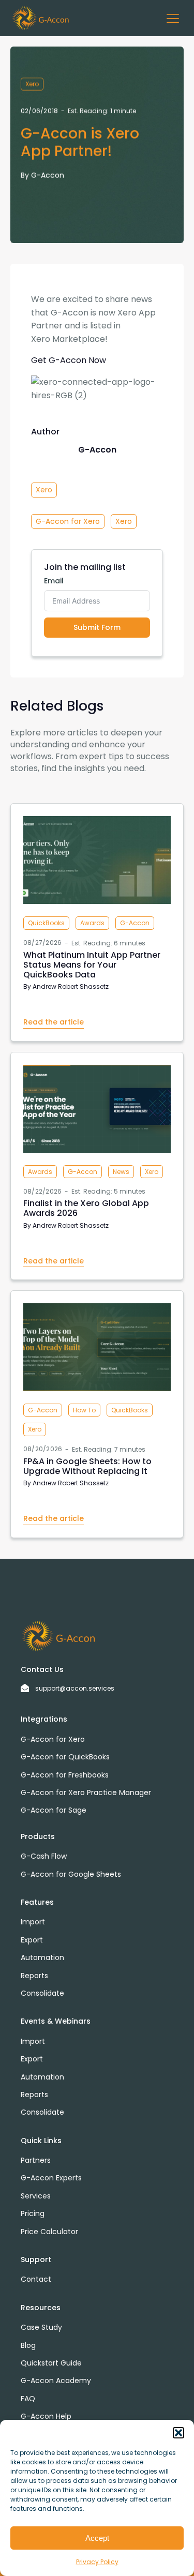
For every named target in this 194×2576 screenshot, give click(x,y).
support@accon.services (75, 1688)
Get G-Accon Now (69, 360)
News (121, 1172)
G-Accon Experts (51, 2178)
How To (84, 1410)
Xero (32, 84)
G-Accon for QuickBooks (65, 1757)
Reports (34, 1976)
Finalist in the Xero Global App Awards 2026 (86, 1208)
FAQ (28, 2399)
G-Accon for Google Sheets (71, 1874)
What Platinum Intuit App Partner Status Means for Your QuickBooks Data (92, 965)
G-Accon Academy (56, 2381)
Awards (92, 923)
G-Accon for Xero (68, 521)
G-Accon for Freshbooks (65, 1775)
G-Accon (48, 175)
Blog (28, 2345)
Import (33, 1922)
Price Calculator (49, 2232)
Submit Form (97, 627)
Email (54, 581)
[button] (178, 2433)
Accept (97, 2538)
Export (32, 1940)
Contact (36, 2279)
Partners (36, 2160)
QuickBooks (46, 923)
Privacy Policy (97, 2562)
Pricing (33, 2213)
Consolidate (42, 1993)
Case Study (41, 2327)
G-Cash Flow (44, 1856)
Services (36, 2196)
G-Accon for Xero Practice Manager (86, 1792)
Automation (42, 1957)
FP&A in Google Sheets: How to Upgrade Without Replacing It (87, 1466)
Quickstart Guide (51, 2363)
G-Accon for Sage (54, 1810)
